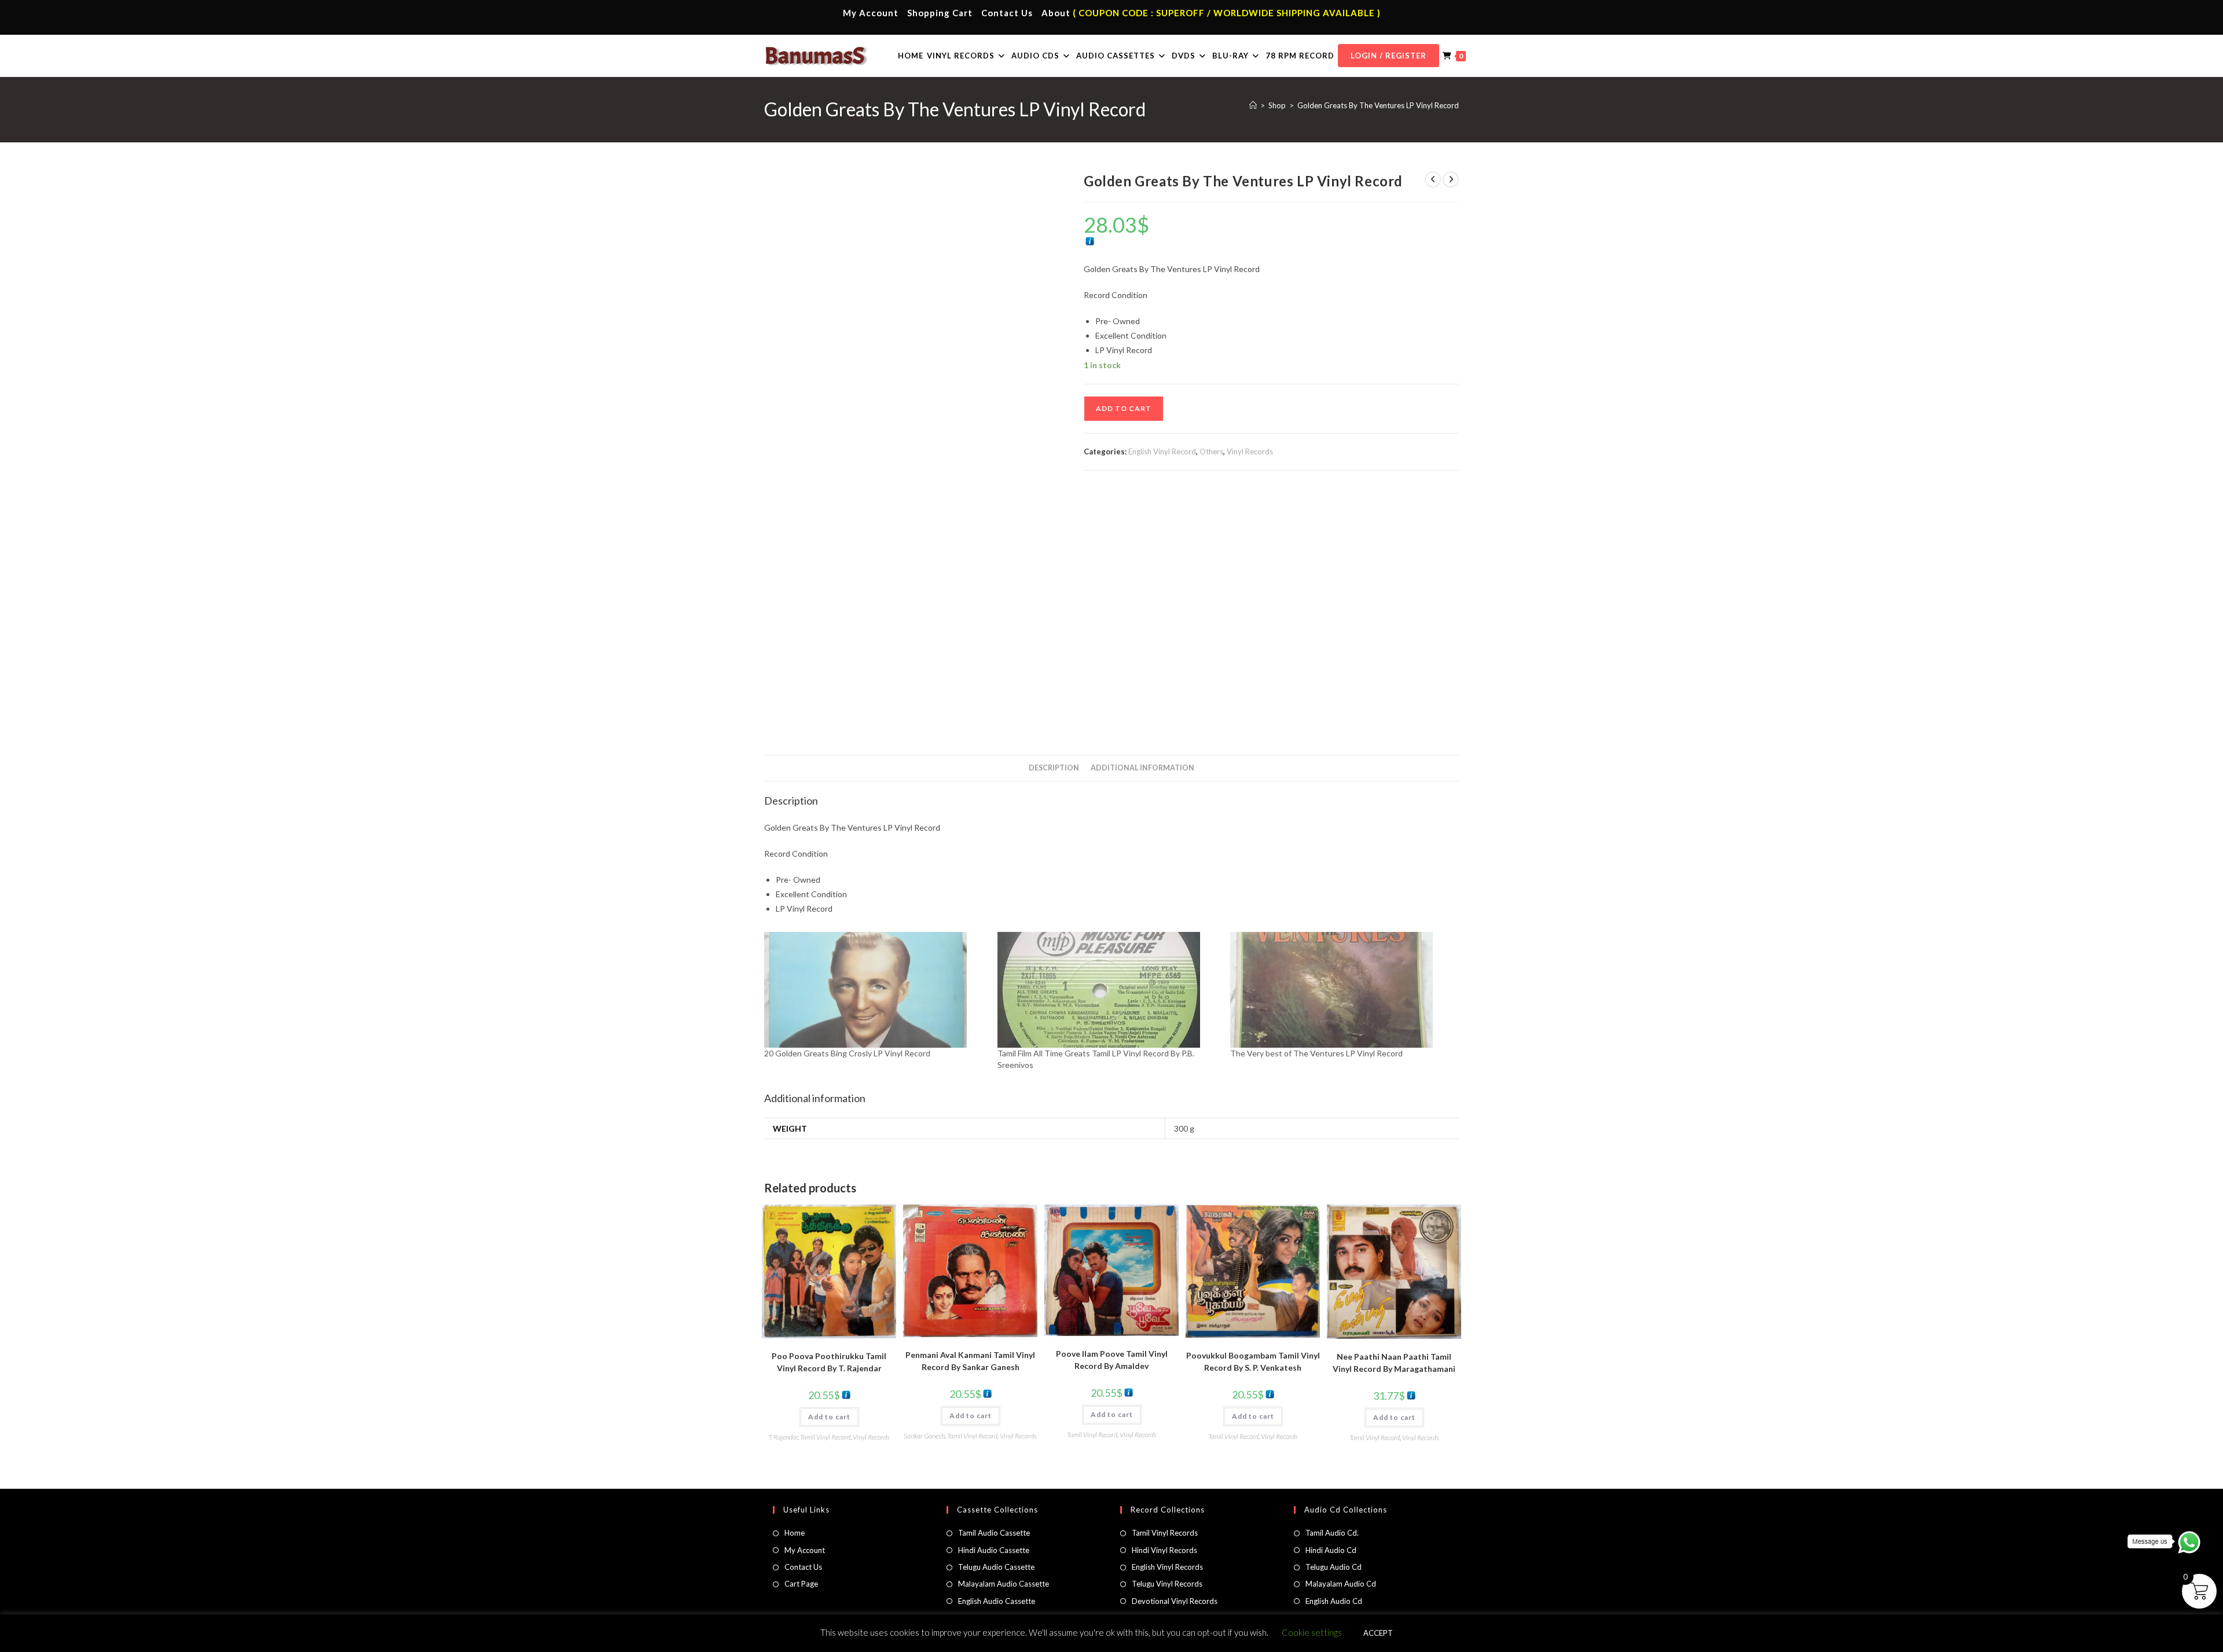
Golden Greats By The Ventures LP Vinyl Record (1378, 105)
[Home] (1253, 105)
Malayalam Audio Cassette (1004, 1584)
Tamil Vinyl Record (825, 1437)
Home (795, 1533)
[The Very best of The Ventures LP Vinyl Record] (1341, 990)
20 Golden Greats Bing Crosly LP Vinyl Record (847, 1053)
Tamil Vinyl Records (1165, 1533)
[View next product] (1451, 179)
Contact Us (1007, 13)
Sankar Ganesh (924, 1436)
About (1056, 13)
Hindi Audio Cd (1331, 1550)
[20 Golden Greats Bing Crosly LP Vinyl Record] (875, 990)
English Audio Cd (1334, 1601)
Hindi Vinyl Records (1164, 1550)
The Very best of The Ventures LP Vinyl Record (1316, 1053)
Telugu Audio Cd (1334, 1567)
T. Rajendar (783, 1437)
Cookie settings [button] (1312, 1632)
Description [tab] (1054, 768)
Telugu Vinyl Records (1167, 1584)
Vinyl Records (1250, 451)
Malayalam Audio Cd (1341, 1584)
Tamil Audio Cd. (1332, 1533)
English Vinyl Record (1162, 451)
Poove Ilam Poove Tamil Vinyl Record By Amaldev (1112, 1360)
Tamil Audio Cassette (994, 1533)
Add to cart (1124, 408)
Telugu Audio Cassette (996, 1567)
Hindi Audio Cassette (994, 1550)
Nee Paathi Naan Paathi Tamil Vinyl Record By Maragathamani (1394, 1363)
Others (1211, 451)
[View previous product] (1433, 179)
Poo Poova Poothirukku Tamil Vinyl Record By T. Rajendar (829, 1362)
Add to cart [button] (829, 1417)
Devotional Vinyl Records (1175, 1601)
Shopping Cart (940, 13)
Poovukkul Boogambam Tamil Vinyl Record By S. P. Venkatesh (1253, 1361)
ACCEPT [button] (1378, 1633)
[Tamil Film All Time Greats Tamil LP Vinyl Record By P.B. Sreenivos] (1108, 990)
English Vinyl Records (1167, 1567)
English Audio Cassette (997, 1601)
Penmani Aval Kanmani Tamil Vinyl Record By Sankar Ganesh (970, 1361)
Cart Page (801, 1584)
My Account (871, 13)
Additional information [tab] (1142, 768)
